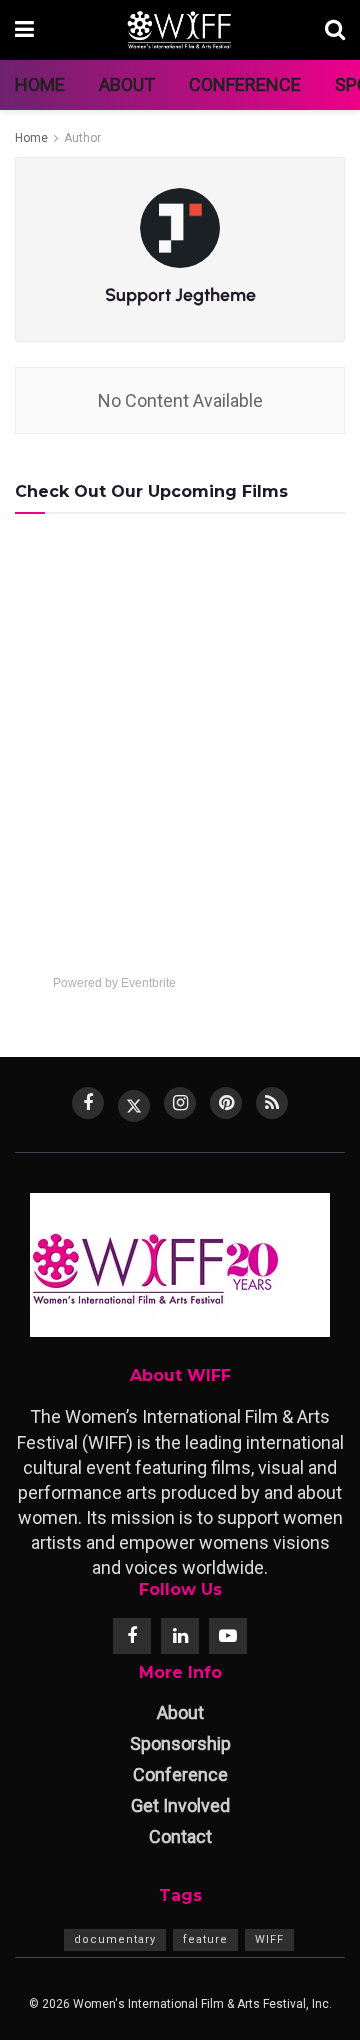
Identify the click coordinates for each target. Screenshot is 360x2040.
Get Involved (180, 1805)
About (127, 84)
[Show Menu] (24, 30)
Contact (180, 1836)
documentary (115, 1939)
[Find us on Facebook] (88, 1103)
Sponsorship (180, 1743)
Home (40, 84)
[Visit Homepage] (179, 30)
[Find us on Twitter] (134, 1106)
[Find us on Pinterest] (226, 1103)
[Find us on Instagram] (180, 1103)
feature (205, 1939)
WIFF (269, 1939)
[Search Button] (335, 30)
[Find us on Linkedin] (180, 1636)
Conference (245, 84)
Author (82, 138)
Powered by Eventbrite (114, 983)
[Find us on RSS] (272, 1103)
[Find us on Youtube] (228, 1636)
